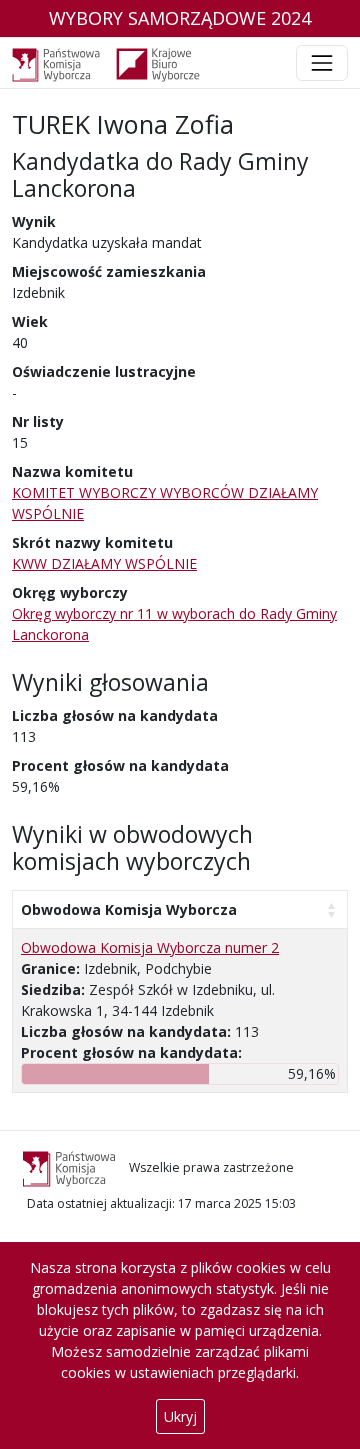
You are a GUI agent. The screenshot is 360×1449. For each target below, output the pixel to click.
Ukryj (180, 1416)
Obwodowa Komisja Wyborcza (129, 909)
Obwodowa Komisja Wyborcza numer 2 (150, 947)
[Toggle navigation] (322, 63)
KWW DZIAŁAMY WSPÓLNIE (104, 563)
